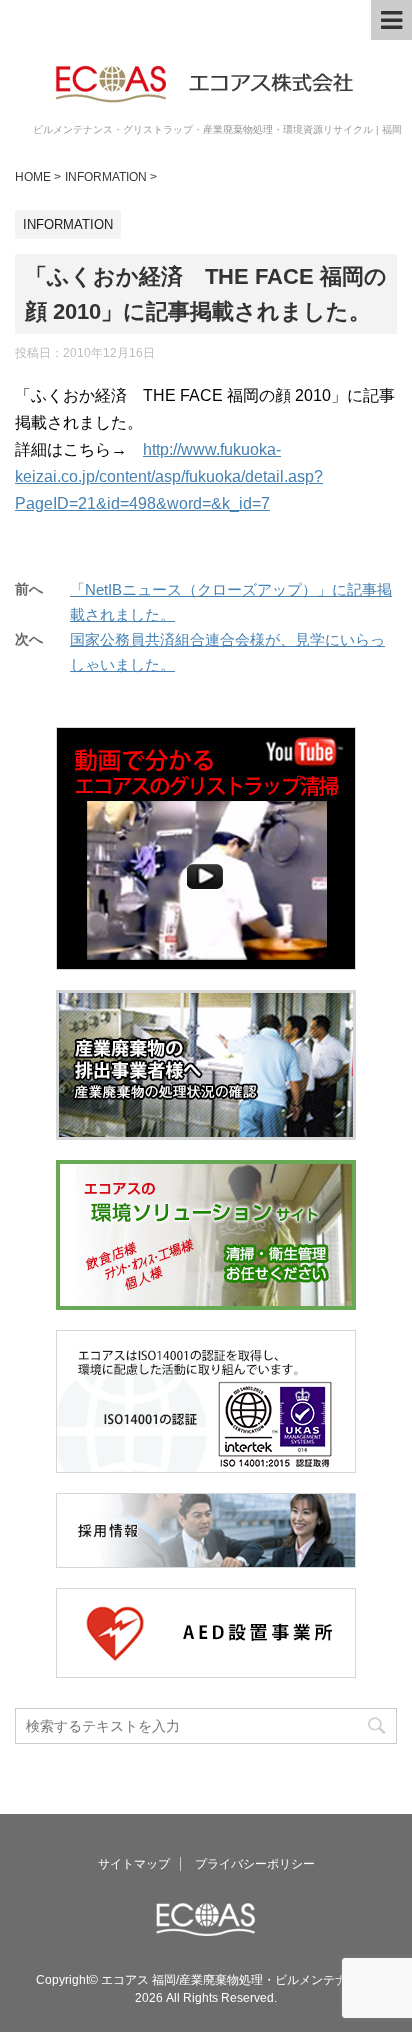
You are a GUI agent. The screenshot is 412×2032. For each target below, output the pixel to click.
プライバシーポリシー (255, 1864)
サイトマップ (134, 1864)
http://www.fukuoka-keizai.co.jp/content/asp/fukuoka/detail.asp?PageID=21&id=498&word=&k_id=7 (169, 476)
